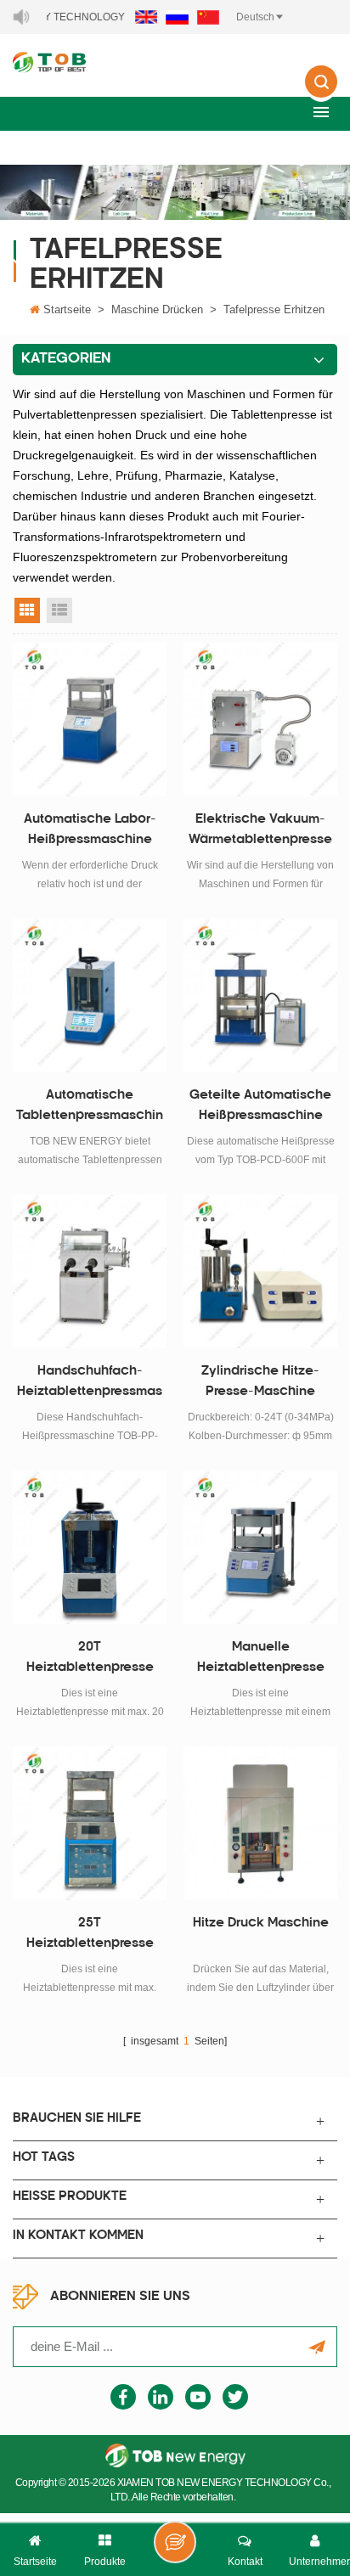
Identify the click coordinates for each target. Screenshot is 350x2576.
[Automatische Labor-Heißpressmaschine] (90, 720)
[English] (146, 17)
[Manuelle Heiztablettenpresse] (260, 1547)
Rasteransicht (27, 610)
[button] (321, 112)
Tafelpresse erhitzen (274, 309)
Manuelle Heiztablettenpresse (261, 1658)
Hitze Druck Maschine (261, 1924)
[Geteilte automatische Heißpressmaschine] (260, 996)
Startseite (67, 309)
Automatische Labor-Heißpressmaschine (90, 830)
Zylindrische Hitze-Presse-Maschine (260, 1382)
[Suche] (321, 93)
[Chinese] (208, 17)
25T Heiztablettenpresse (90, 1934)
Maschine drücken (157, 309)
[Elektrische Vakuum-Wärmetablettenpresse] (260, 720)
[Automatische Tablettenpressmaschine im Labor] (90, 996)
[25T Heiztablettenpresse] (90, 1823)
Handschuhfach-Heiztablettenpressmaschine (90, 1384)
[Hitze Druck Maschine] (260, 1823)
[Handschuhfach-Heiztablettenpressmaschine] (90, 1271)
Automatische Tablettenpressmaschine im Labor (90, 1108)
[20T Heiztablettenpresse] (90, 1547)
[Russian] (177, 17)
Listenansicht (59, 610)
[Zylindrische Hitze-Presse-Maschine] (260, 1271)
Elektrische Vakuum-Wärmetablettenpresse (260, 830)
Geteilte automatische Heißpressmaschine (260, 1106)
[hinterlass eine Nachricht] (175, 2542)
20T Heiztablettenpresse (90, 1658)
